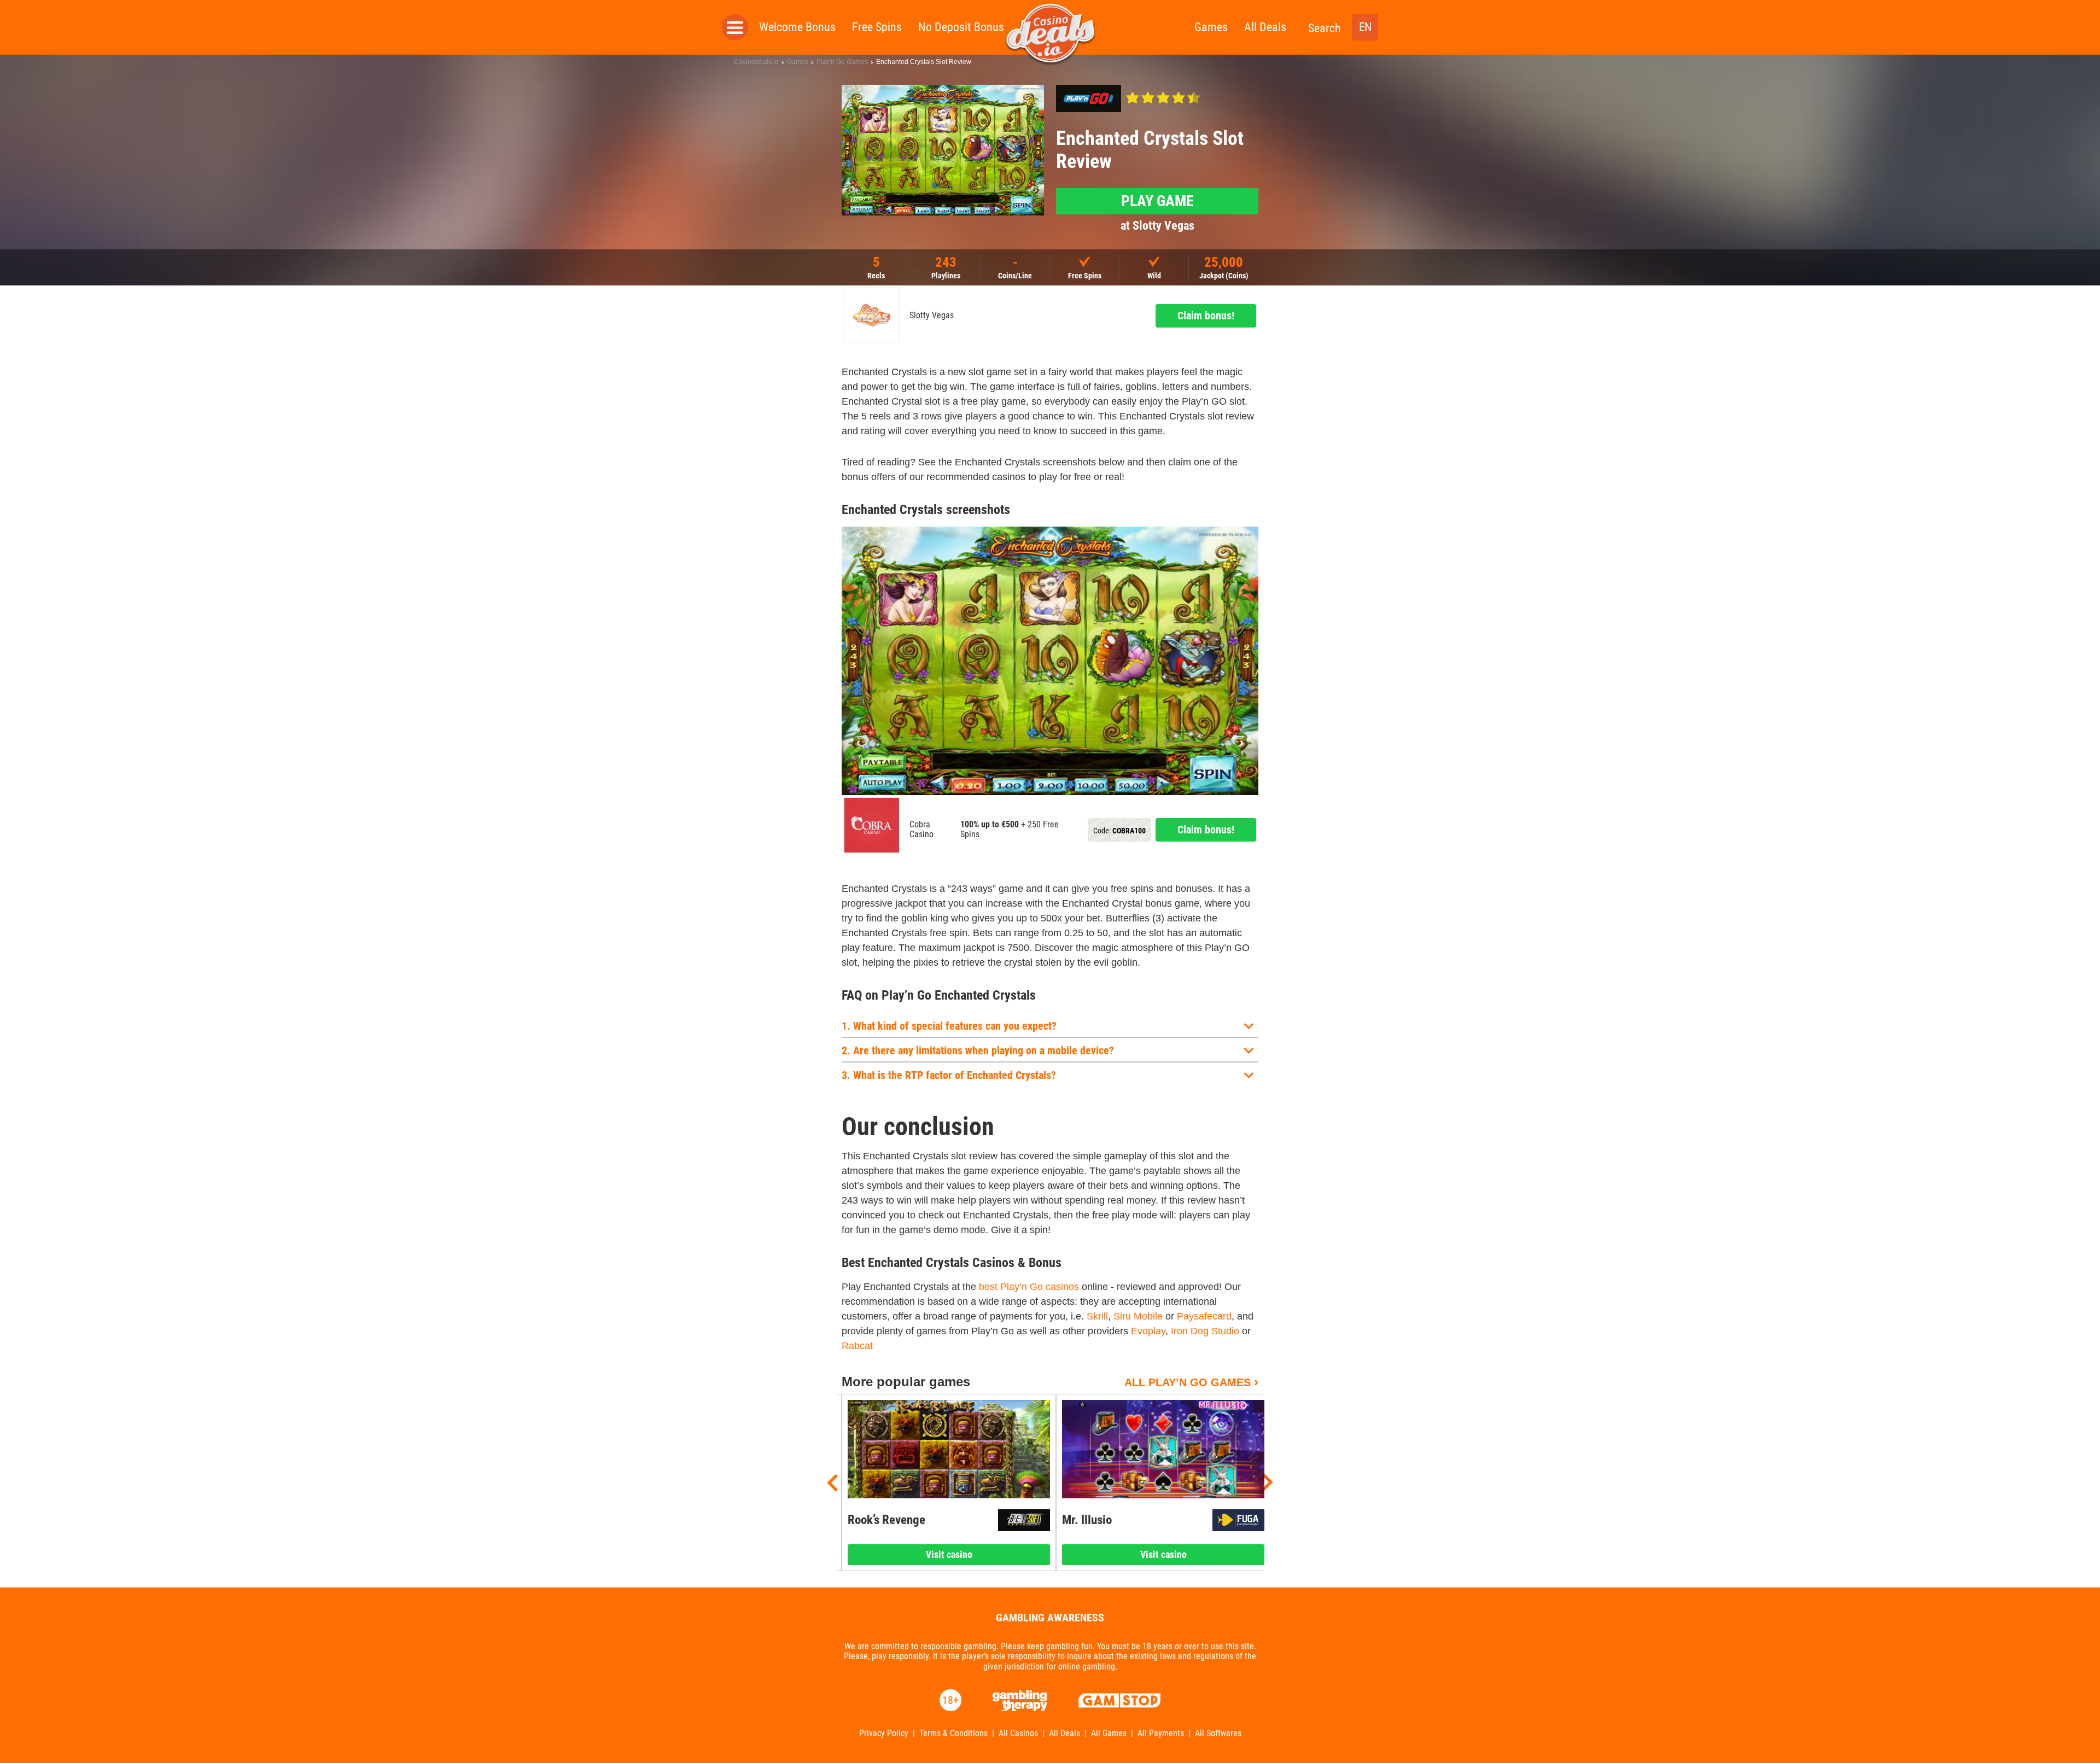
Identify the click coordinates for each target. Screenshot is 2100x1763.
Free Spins (877, 27)
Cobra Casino (921, 830)
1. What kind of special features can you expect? (949, 1026)
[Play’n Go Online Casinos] (1089, 98)
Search (1325, 28)
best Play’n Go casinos (1029, 1287)
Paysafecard (1204, 1316)
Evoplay (1148, 1331)
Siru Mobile (1138, 1316)
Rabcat (857, 1346)
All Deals (1265, 27)
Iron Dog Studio (1205, 1331)
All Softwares (1218, 1733)
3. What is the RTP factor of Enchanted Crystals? (949, 1075)
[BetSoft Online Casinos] (1024, 1520)
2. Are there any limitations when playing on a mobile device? (978, 1050)
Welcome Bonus (797, 27)
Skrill (1097, 1316)
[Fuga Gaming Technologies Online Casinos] (1238, 1520)
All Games (1109, 1733)
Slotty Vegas (932, 316)
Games (1211, 27)
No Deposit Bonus (961, 27)
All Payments (1161, 1733)
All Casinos (1018, 1733)
